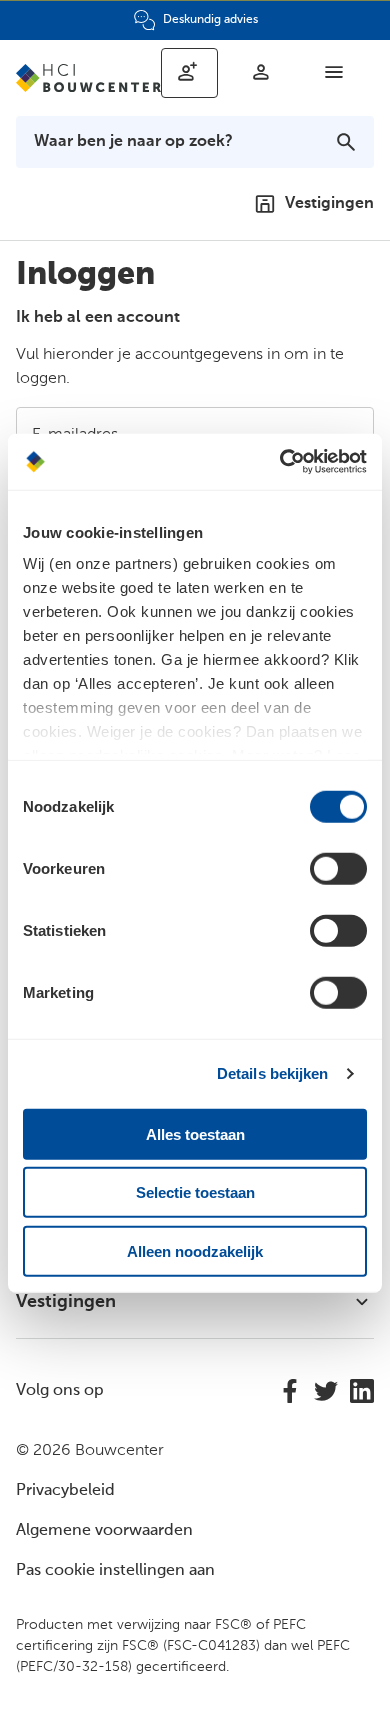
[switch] (338, 868)
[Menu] (334, 72)
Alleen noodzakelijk (195, 1250)
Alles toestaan (195, 1133)
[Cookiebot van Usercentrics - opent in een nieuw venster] (280, 462)
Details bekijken (273, 1073)
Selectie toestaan (195, 1192)
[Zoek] (346, 142)
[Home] (88, 78)
